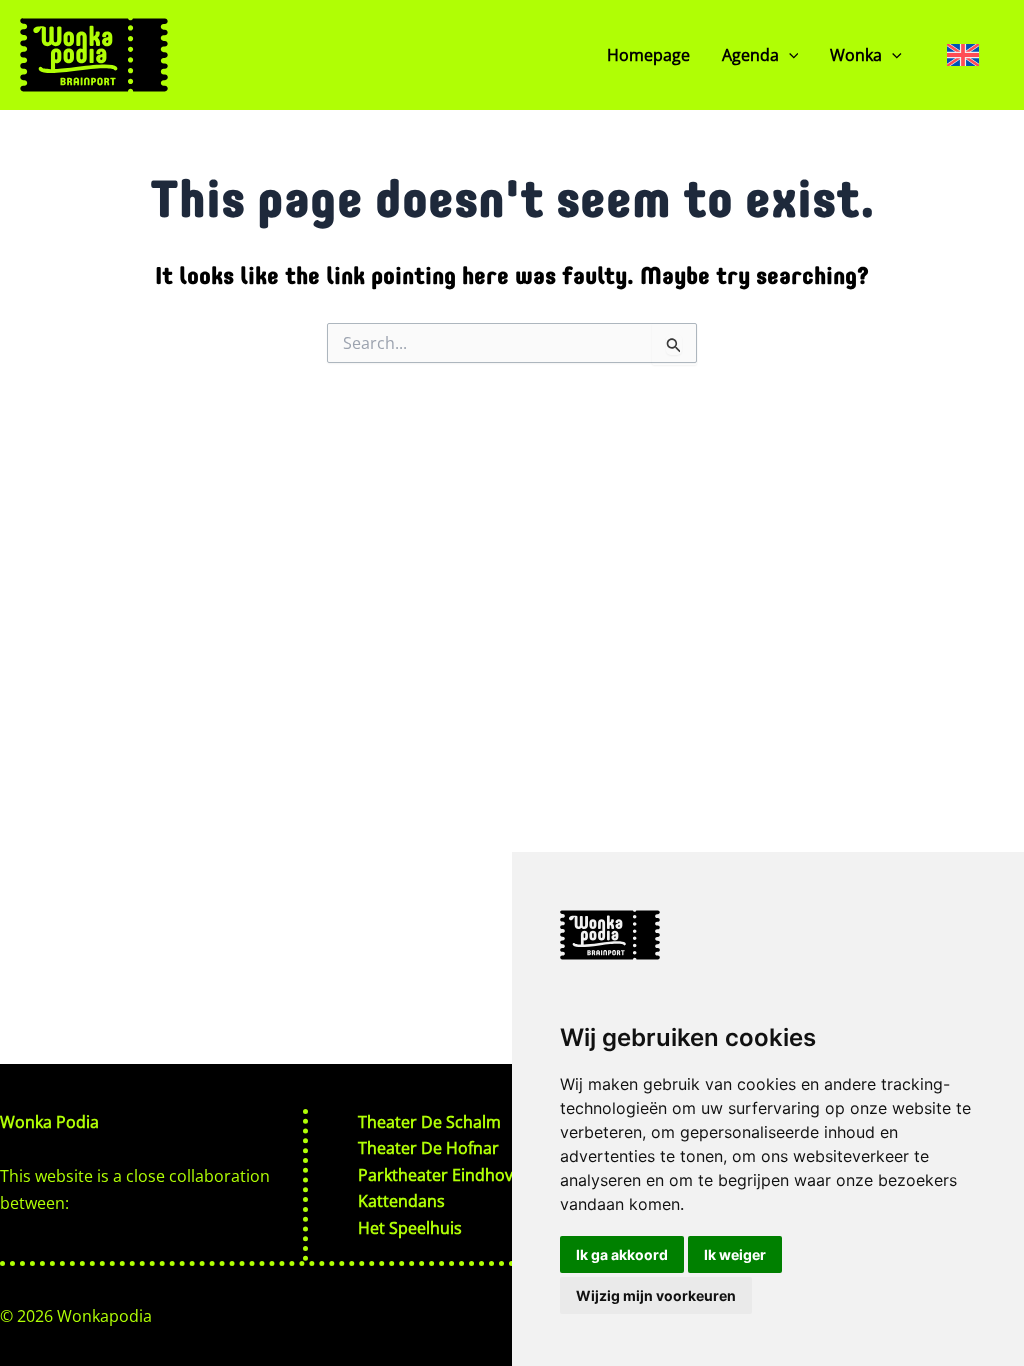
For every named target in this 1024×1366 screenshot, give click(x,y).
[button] (789, 55)
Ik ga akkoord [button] (622, 1254)
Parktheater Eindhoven (445, 1175)
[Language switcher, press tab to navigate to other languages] (963, 54)
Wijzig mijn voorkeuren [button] (656, 1295)
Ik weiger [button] (735, 1254)
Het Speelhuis (410, 1228)
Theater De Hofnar (428, 1148)
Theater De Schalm (429, 1122)
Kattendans (401, 1201)
